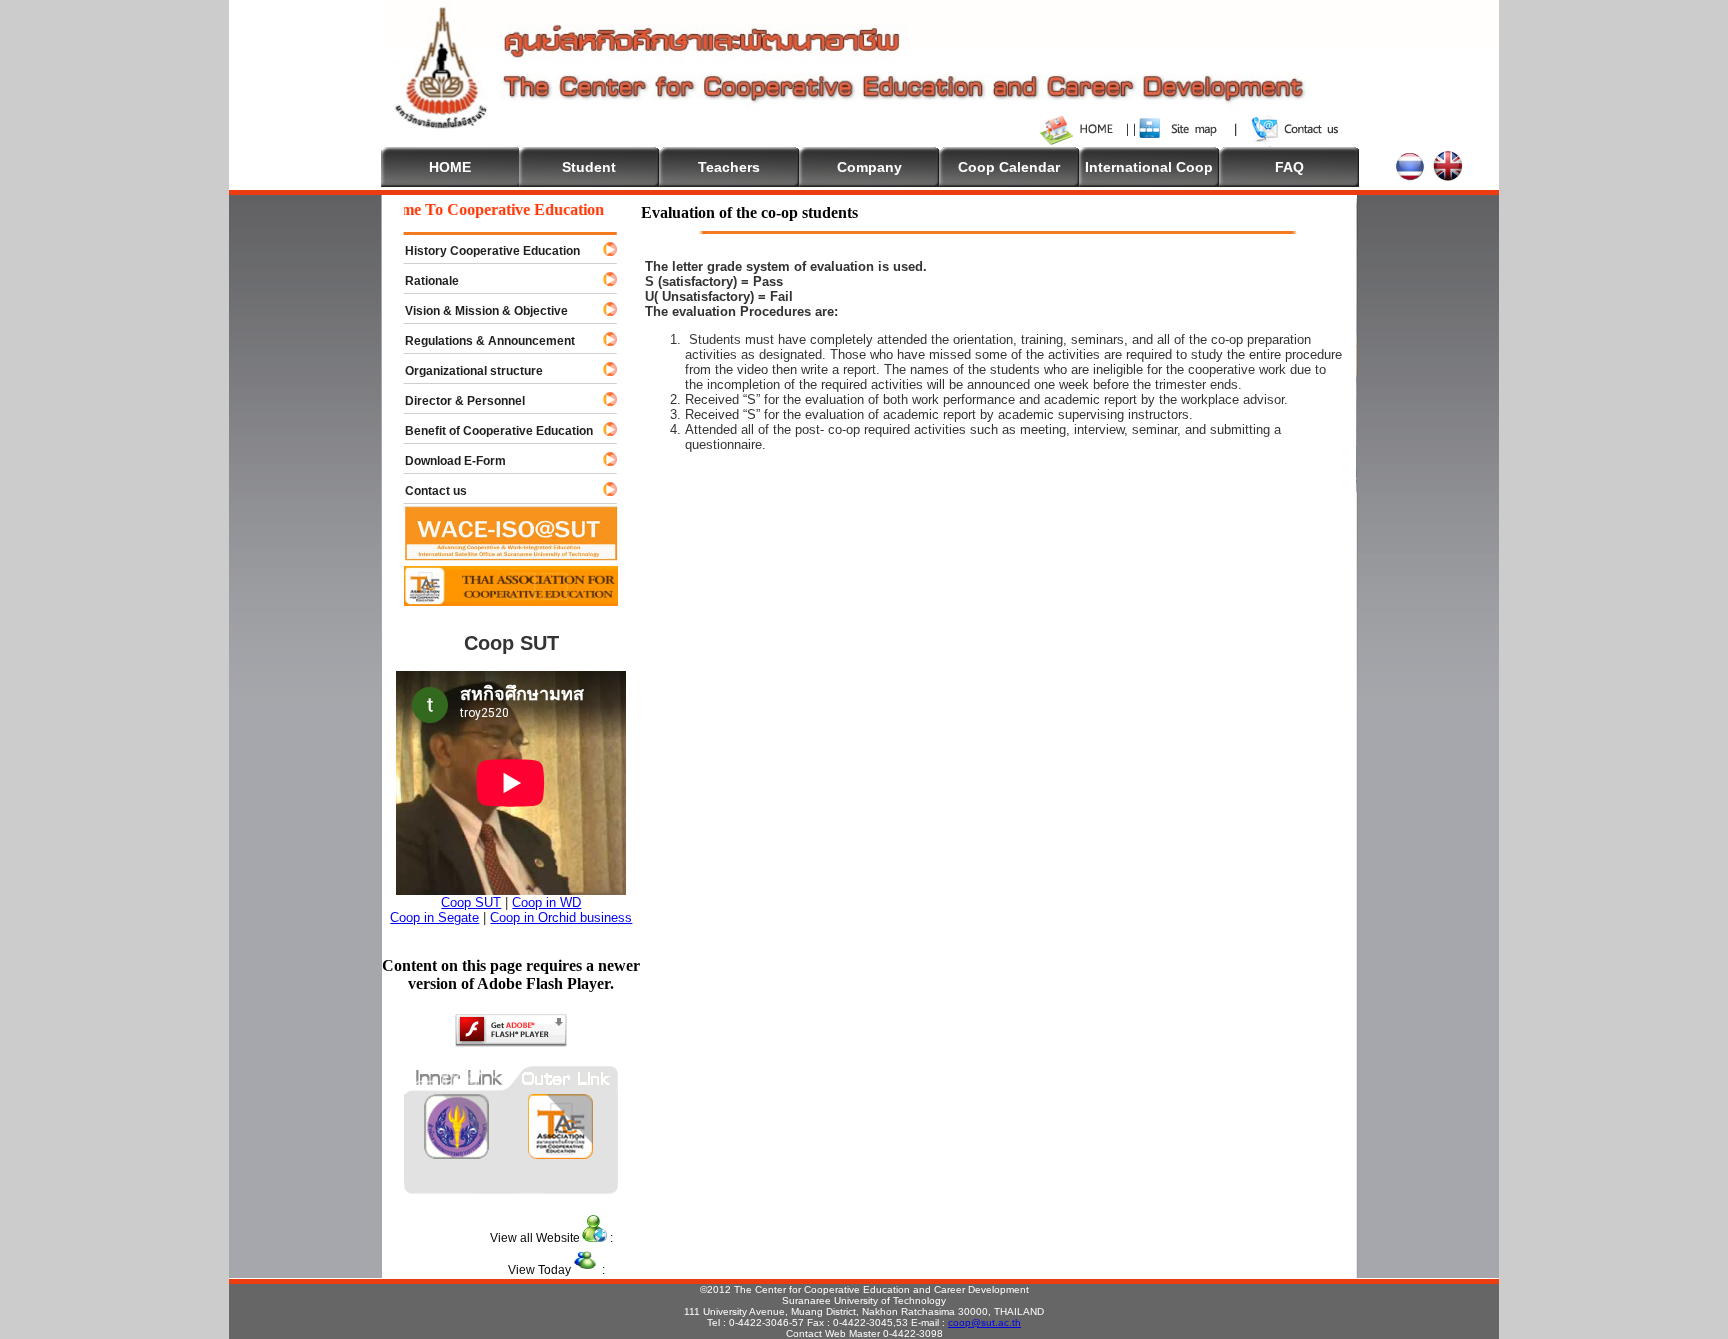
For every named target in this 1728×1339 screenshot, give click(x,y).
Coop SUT (471, 902)
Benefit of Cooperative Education (490, 431)
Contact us (427, 491)
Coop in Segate (434, 917)
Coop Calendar (1009, 167)
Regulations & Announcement (481, 341)
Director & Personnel (456, 401)
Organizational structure (465, 371)
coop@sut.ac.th (984, 1322)
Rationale (423, 281)
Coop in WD (546, 902)
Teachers (729, 167)
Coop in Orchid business (561, 917)
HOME (450, 167)
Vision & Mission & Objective (477, 311)
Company (869, 167)
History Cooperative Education (483, 251)
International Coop (1149, 167)
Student (589, 167)
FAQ (1289, 167)
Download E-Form (446, 461)
